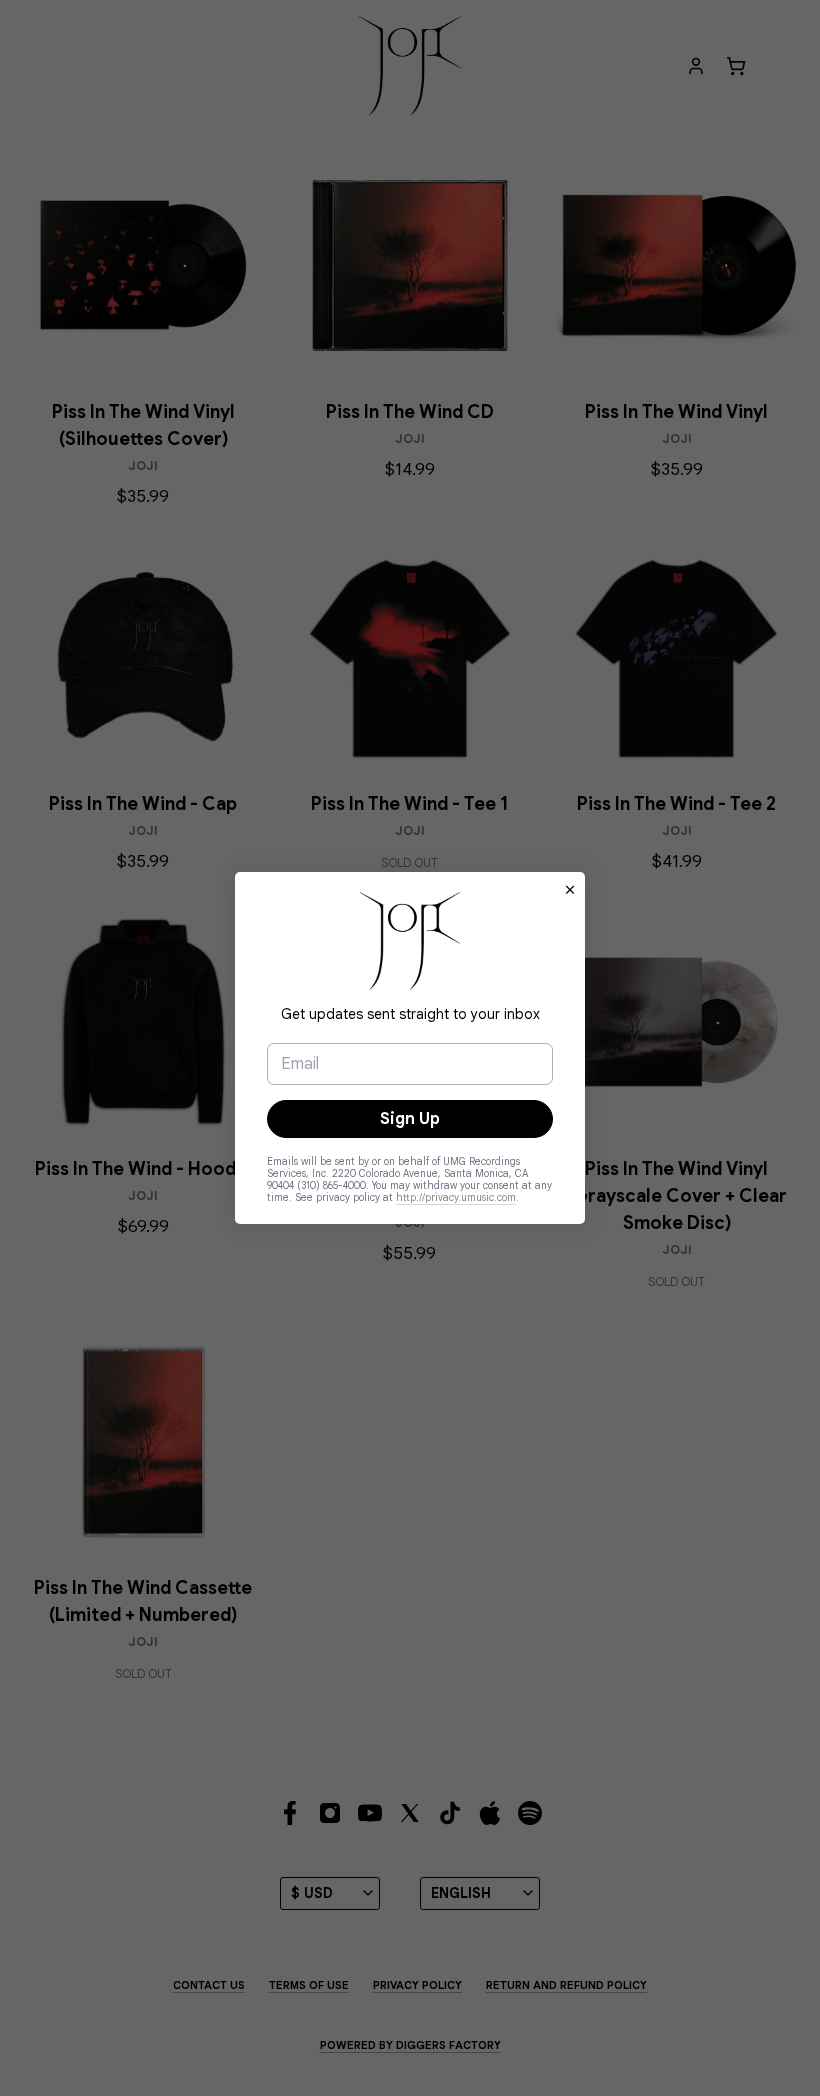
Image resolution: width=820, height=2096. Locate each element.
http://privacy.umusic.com (456, 1197)
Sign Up (410, 1119)
